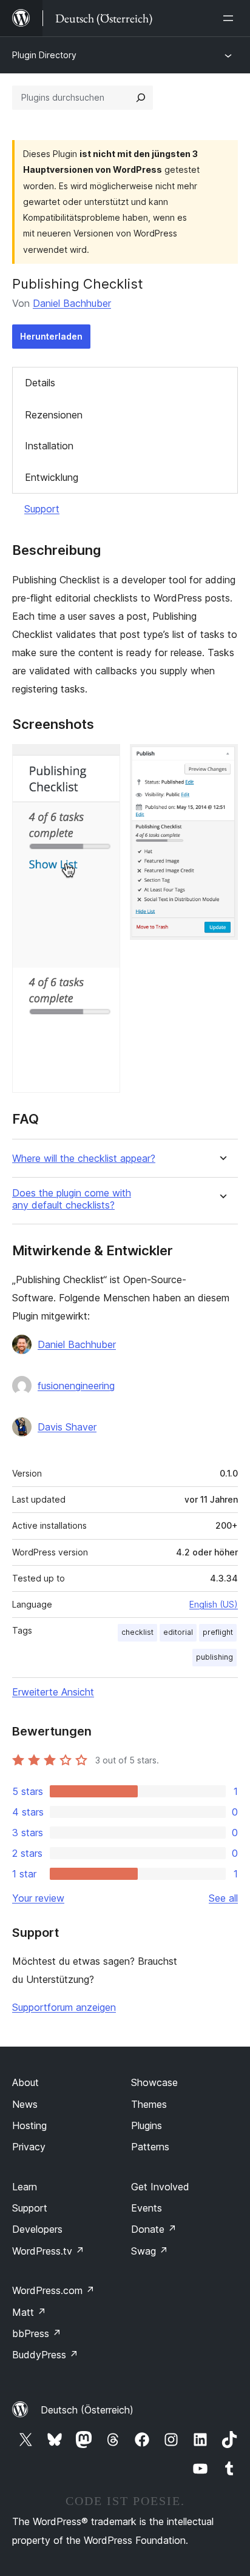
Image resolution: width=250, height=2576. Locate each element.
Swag (150, 2251)
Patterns (150, 2147)
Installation (49, 446)
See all (223, 1898)
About (25, 2082)
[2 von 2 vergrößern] (221, 760)
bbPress (37, 2333)
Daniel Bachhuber (72, 303)
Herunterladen (51, 336)
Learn (25, 2187)
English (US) (214, 1604)
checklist (137, 1632)
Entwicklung (52, 477)
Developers (37, 2229)
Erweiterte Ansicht (53, 1692)
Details (40, 383)
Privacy (29, 2147)
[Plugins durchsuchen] (141, 98)
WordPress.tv (48, 2251)
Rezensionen (54, 415)
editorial (178, 1632)
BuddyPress (45, 2355)
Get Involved (160, 2187)
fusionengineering (76, 1386)
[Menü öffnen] (231, 18)
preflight (218, 1632)
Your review (38, 1898)
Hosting (29, 2125)
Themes (149, 2104)
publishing (215, 1657)
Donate (154, 2229)
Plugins (147, 2125)
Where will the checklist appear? (84, 1159)
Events (147, 2208)
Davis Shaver (67, 1427)
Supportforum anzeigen (64, 2007)
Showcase (154, 2082)
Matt (29, 2312)
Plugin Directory (44, 55)
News (25, 2104)
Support (42, 509)
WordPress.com (53, 2290)
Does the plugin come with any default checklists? (72, 1199)
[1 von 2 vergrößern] (104, 760)
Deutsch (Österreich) (87, 2410)
